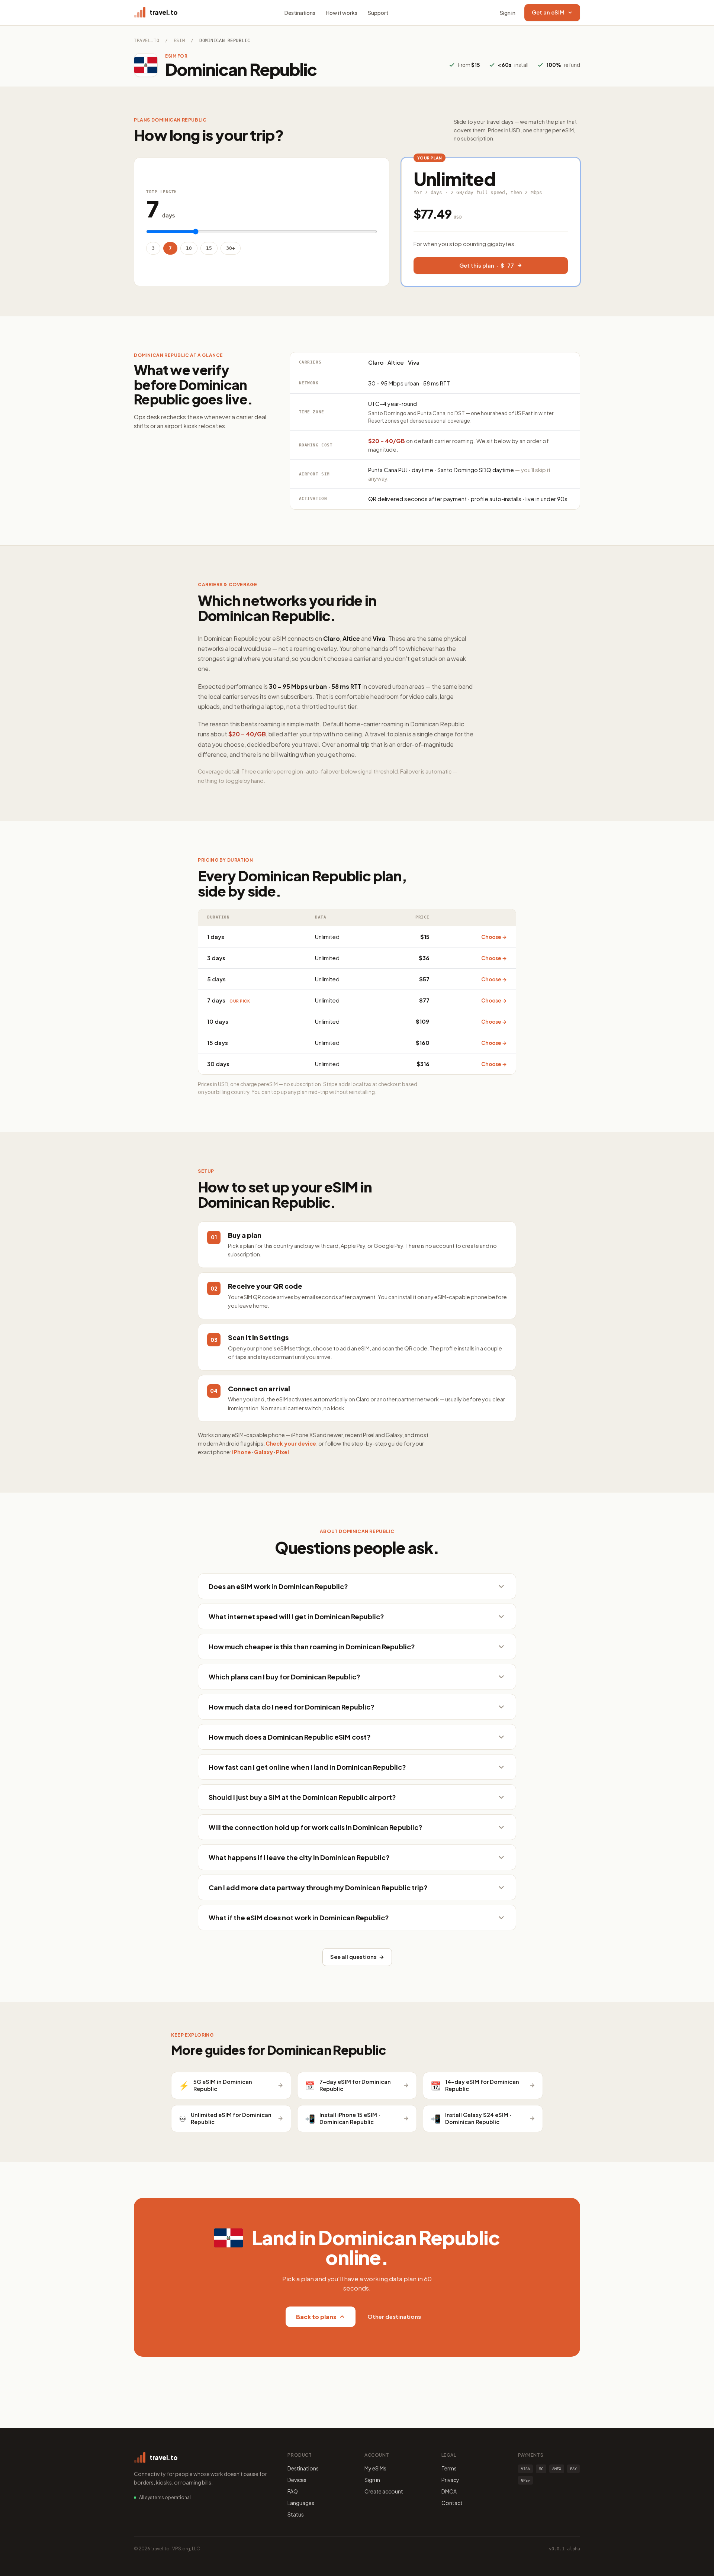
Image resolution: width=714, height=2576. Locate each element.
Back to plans (316, 2317)
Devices (297, 2480)
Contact (452, 2503)
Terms (449, 2468)
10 (189, 248)
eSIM (179, 41)
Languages (301, 2503)
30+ (231, 248)
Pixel (282, 1452)
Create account (384, 2491)
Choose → (494, 937)
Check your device (291, 1443)
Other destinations (394, 2316)
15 (209, 248)
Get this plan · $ (487, 265)
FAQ (293, 2491)
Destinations (300, 13)
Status (296, 2514)
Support (378, 13)
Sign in (508, 13)
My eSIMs (375, 2468)
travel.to (147, 41)
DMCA (449, 2491)
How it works (342, 13)
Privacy (450, 2480)
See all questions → (357, 1957)
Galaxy (263, 1452)
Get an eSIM (548, 12)
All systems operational (165, 2497)
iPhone (242, 1452)
